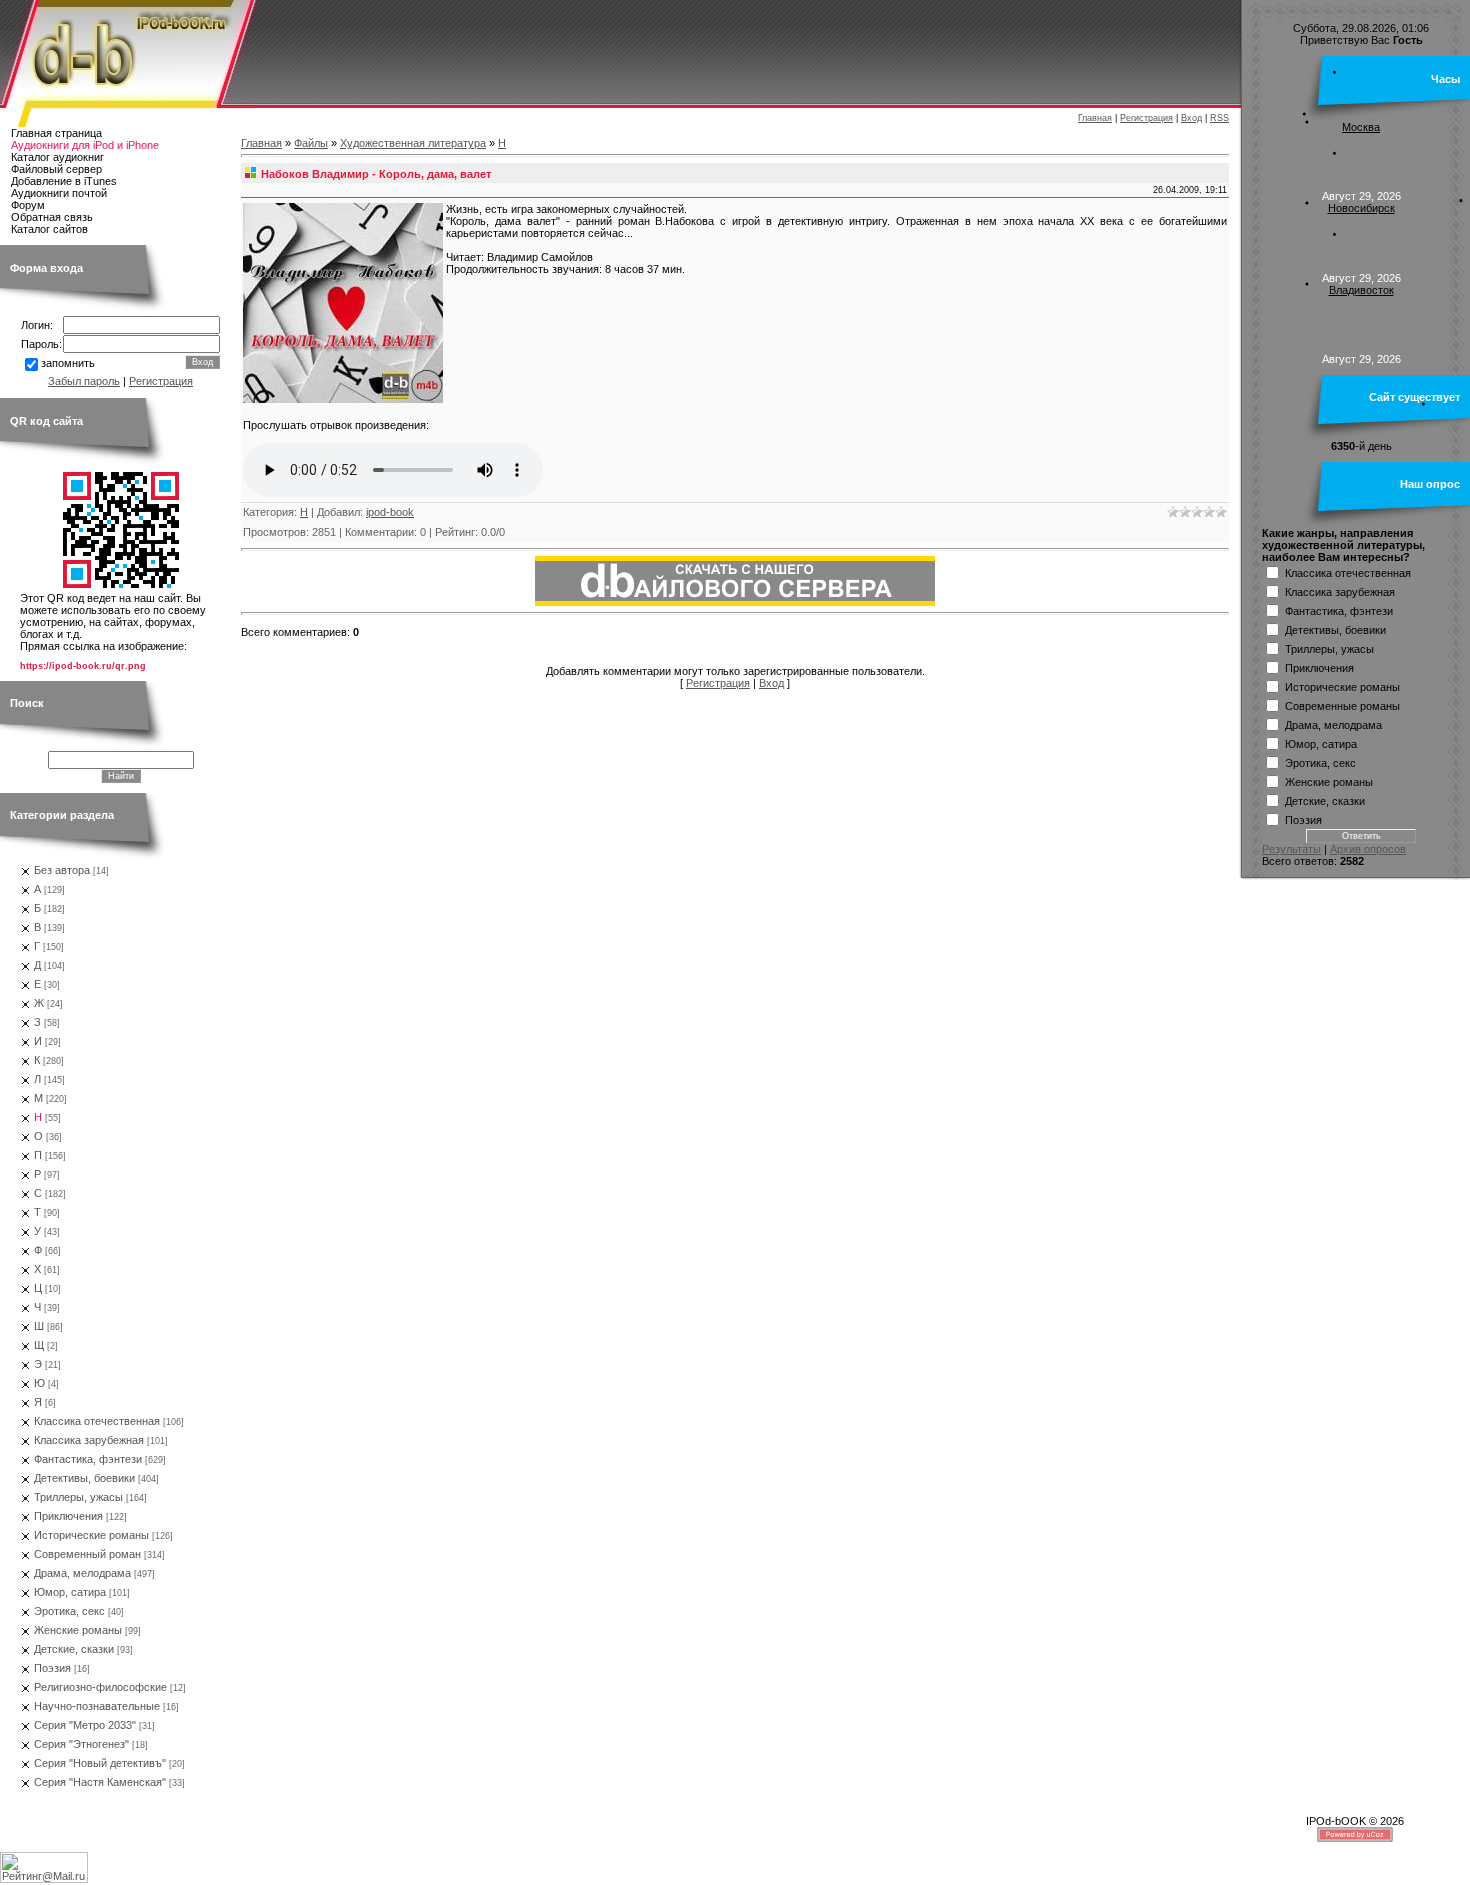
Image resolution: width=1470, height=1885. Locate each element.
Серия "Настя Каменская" (100, 1782)
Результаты (1291, 849)
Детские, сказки (74, 1649)
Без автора (62, 870)
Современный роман (87, 1554)
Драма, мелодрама (82, 1573)
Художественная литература (413, 143)
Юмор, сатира (70, 1592)
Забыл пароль (84, 381)
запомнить (68, 363)
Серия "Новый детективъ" (100, 1763)
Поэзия (52, 1668)
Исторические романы (91, 1535)
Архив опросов (1368, 849)
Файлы (311, 143)
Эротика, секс (69, 1611)
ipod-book (390, 512)
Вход (1191, 118)
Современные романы (1342, 705)
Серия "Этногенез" (81, 1744)
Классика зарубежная (89, 1440)
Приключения (68, 1516)
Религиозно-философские (100, 1687)
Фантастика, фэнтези (88, 1459)
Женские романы (78, 1630)
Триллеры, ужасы (78, 1497)
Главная (1095, 118)
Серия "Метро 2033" (85, 1725)
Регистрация (1146, 118)
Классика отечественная (97, 1421)
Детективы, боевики (84, 1478)
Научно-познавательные (97, 1706)
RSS (1219, 118)
